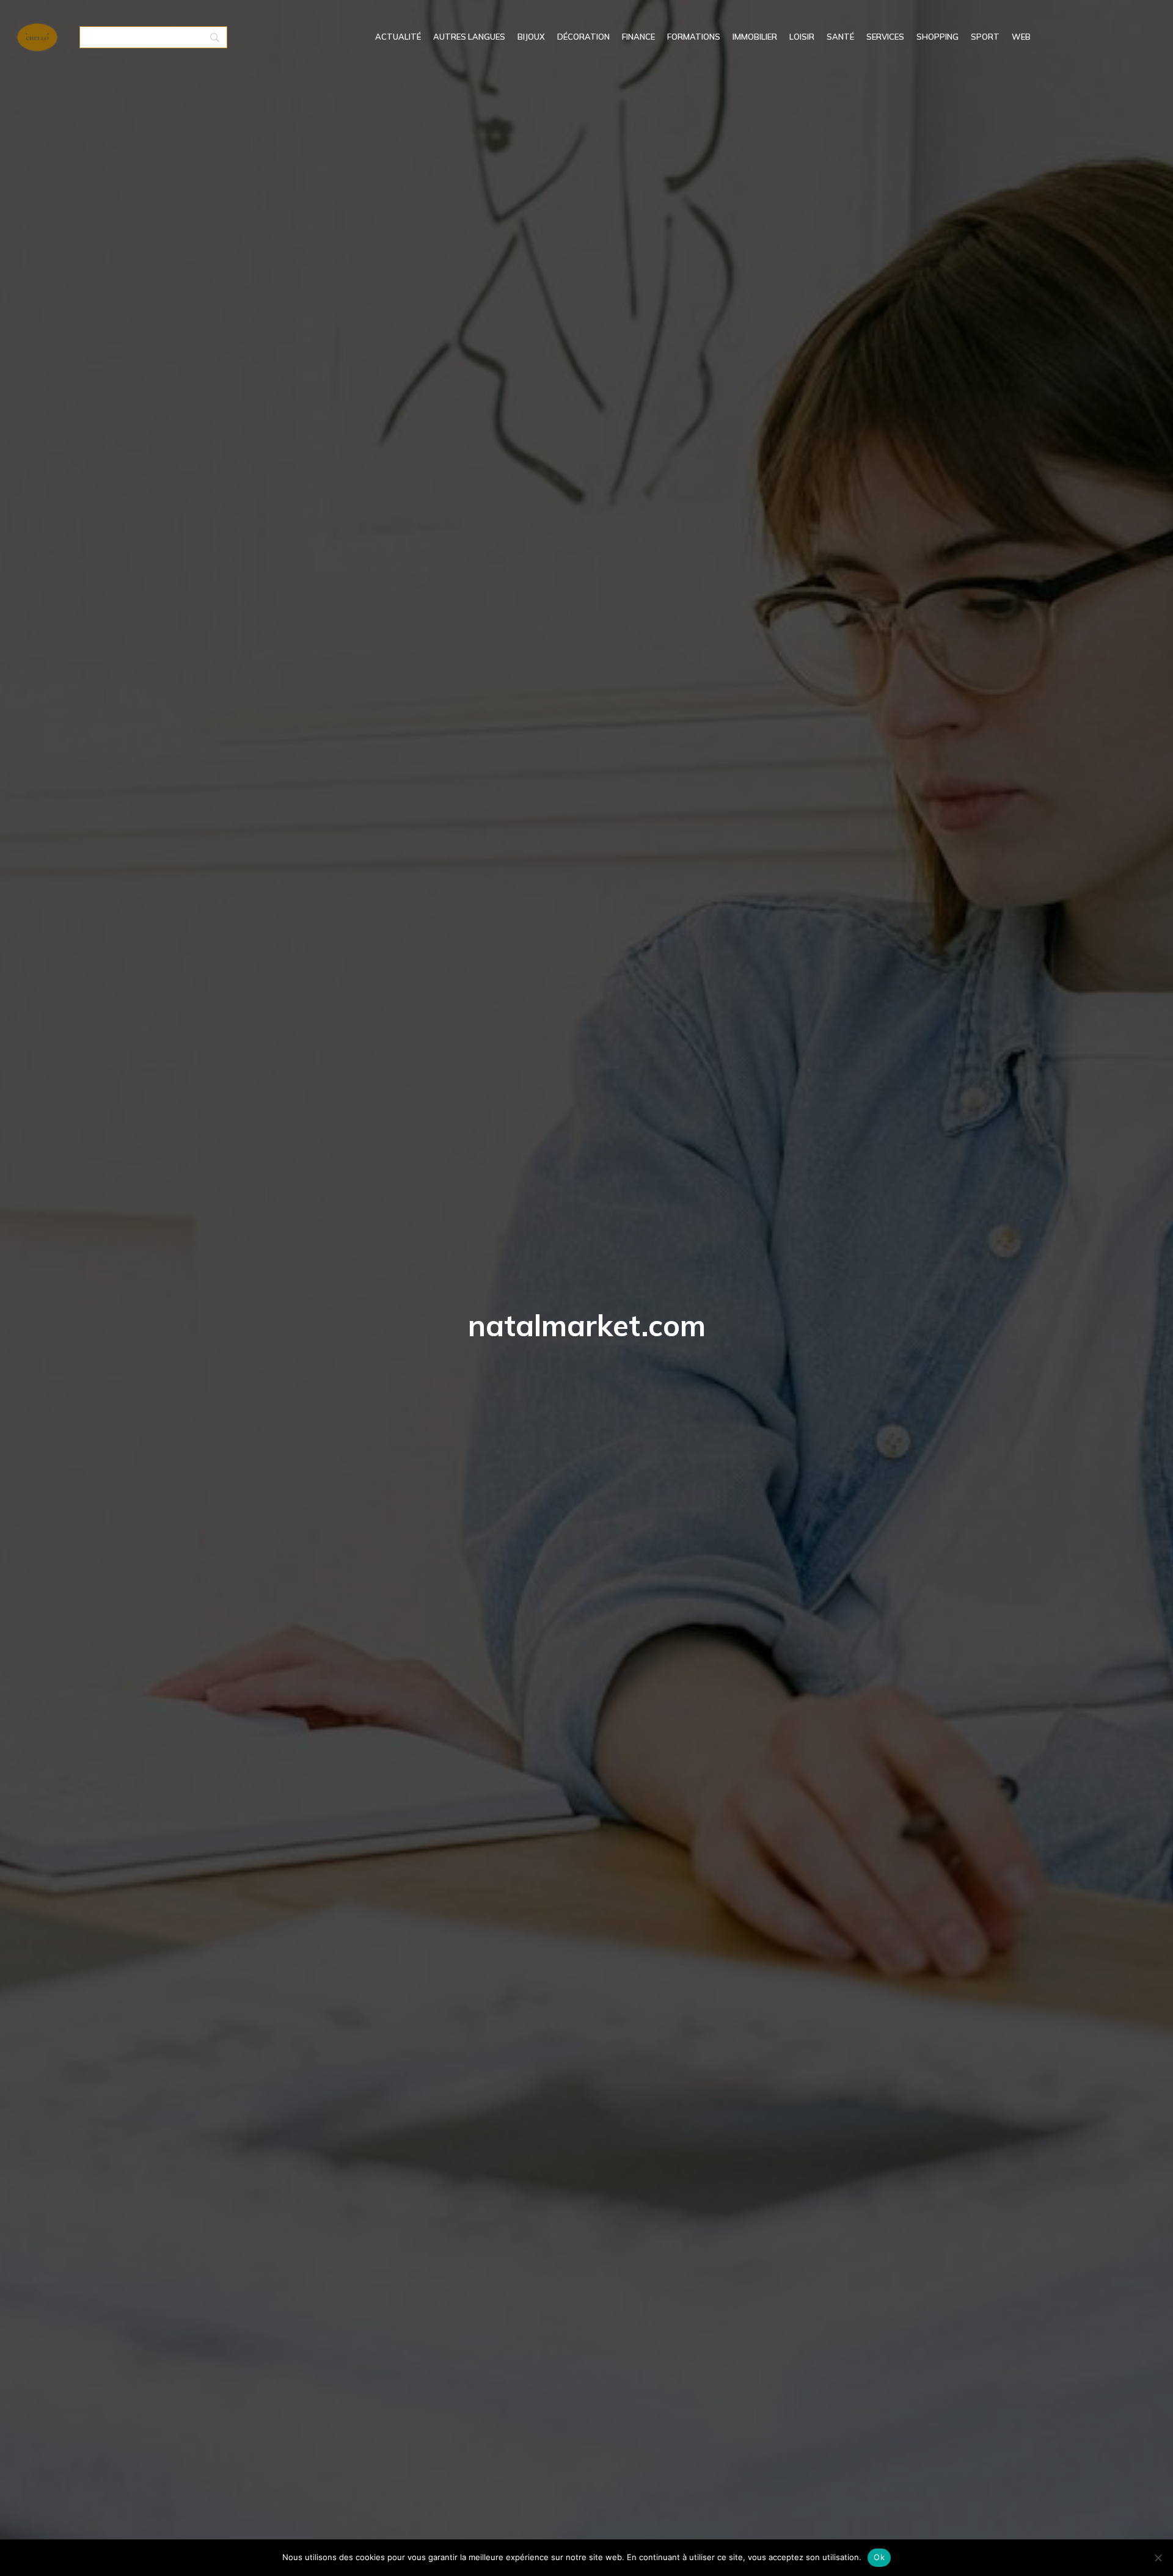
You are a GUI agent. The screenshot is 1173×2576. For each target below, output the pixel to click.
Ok (879, 2557)
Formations (694, 37)
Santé (840, 37)
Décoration (583, 37)
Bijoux (531, 37)
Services (885, 37)
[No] (1158, 2558)
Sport (985, 37)
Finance (638, 37)
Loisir (802, 37)
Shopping (937, 37)
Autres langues (469, 37)
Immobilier (755, 37)
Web (1021, 37)
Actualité (398, 37)
